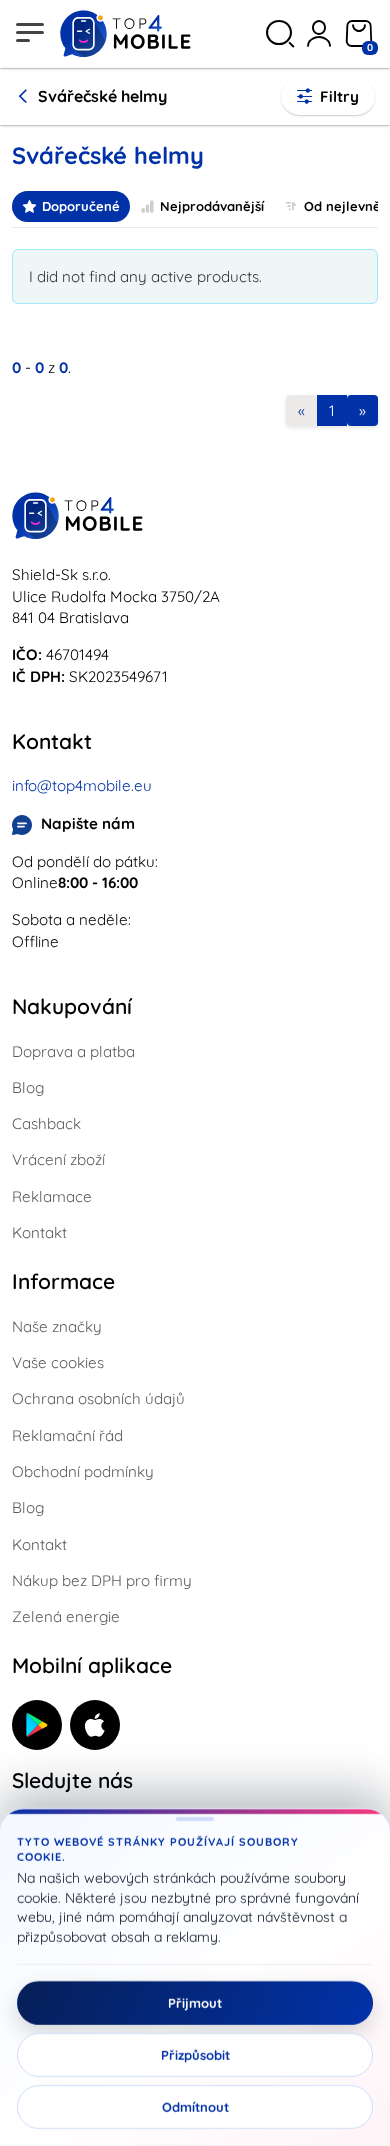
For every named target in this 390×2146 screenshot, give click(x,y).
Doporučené (81, 206)
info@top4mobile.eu (82, 785)
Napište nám (88, 823)
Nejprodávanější (212, 206)
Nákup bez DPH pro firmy (102, 1580)
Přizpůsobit (195, 2055)
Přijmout (195, 2003)
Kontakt (39, 1232)
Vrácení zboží (58, 1159)
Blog (28, 1087)
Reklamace (52, 1196)
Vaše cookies (58, 1362)
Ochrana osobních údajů (98, 1398)
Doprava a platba (73, 1051)
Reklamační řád (67, 1435)
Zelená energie (66, 1616)
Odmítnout (195, 2107)
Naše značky (57, 1326)
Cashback (46, 1123)
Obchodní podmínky (83, 1471)
